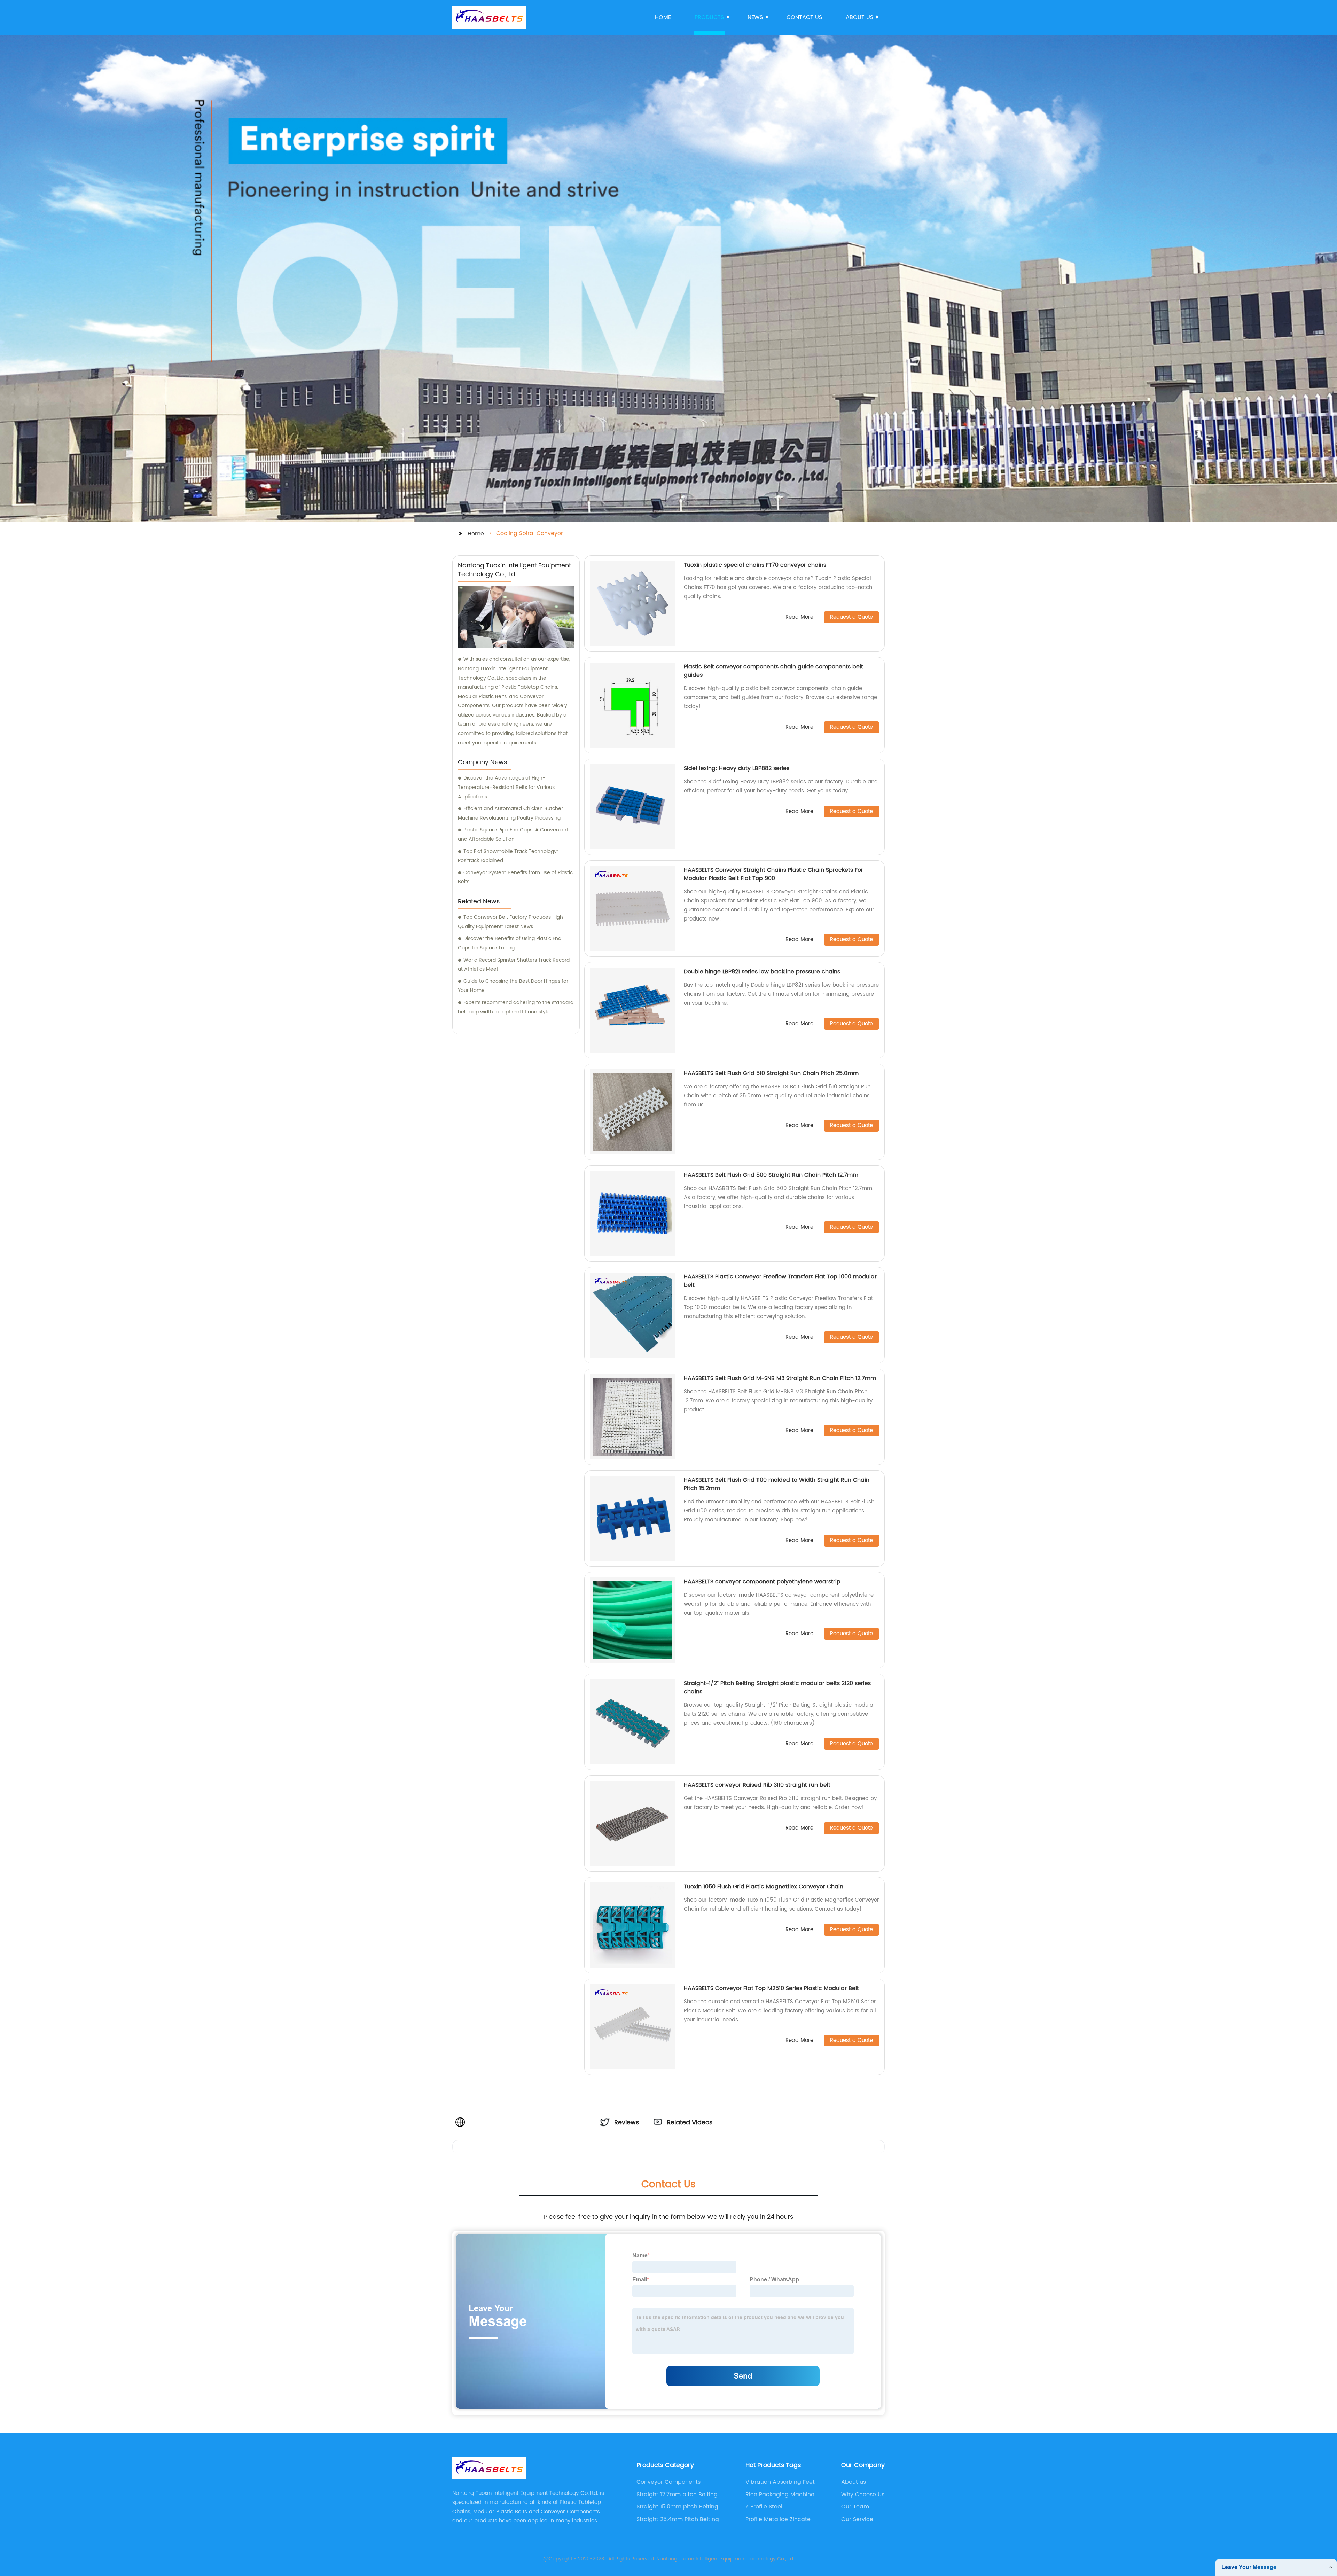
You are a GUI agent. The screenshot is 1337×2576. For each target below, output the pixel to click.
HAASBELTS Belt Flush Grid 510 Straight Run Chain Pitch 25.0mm (771, 1073)
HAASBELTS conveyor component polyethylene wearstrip (762, 1582)
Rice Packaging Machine (780, 2495)
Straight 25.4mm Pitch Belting (678, 2519)
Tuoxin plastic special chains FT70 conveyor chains (755, 565)
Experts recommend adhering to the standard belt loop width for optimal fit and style (516, 1007)
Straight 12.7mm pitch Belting (677, 2495)
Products (709, 17)
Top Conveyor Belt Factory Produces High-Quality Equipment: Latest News (512, 922)
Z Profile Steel (764, 2507)
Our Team (855, 2507)
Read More (799, 617)
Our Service (857, 2519)
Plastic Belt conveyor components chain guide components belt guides (773, 671)
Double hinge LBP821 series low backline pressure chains (762, 972)
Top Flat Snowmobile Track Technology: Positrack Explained (508, 856)
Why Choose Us (863, 2495)
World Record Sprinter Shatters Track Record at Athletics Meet (514, 965)
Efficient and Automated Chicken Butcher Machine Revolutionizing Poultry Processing (510, 813)
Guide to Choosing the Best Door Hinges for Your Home (513, 986)
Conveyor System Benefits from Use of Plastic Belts (515, 877)
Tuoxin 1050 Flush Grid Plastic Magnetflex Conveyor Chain (764, 1887)
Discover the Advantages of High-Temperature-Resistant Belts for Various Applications (506, 787)
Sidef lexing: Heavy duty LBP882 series (737, 768)
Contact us (804, 17)
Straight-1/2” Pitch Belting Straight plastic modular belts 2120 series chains (777, 1688)
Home (663, 17)
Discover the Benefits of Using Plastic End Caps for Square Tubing (510, 943)
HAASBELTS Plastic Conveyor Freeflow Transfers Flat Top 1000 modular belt (780, 1281)
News (755, 17)
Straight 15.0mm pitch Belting (677, 2507)
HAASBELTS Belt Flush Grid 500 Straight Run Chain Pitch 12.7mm (771, 1175)
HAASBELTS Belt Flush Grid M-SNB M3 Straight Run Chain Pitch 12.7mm (780, 1378)
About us (859, 17)
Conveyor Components (668, 2482)
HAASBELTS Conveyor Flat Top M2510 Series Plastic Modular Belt (771, 1988)
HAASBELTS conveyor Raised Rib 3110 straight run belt (757, 1785)
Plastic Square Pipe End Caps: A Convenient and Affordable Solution (513, 835)
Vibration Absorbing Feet (780, 2482)
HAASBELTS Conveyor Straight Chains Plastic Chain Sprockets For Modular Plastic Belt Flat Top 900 (773, 874)
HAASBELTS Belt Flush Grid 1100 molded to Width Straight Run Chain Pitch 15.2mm (777, 1484)
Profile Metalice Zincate (778, 2519)
